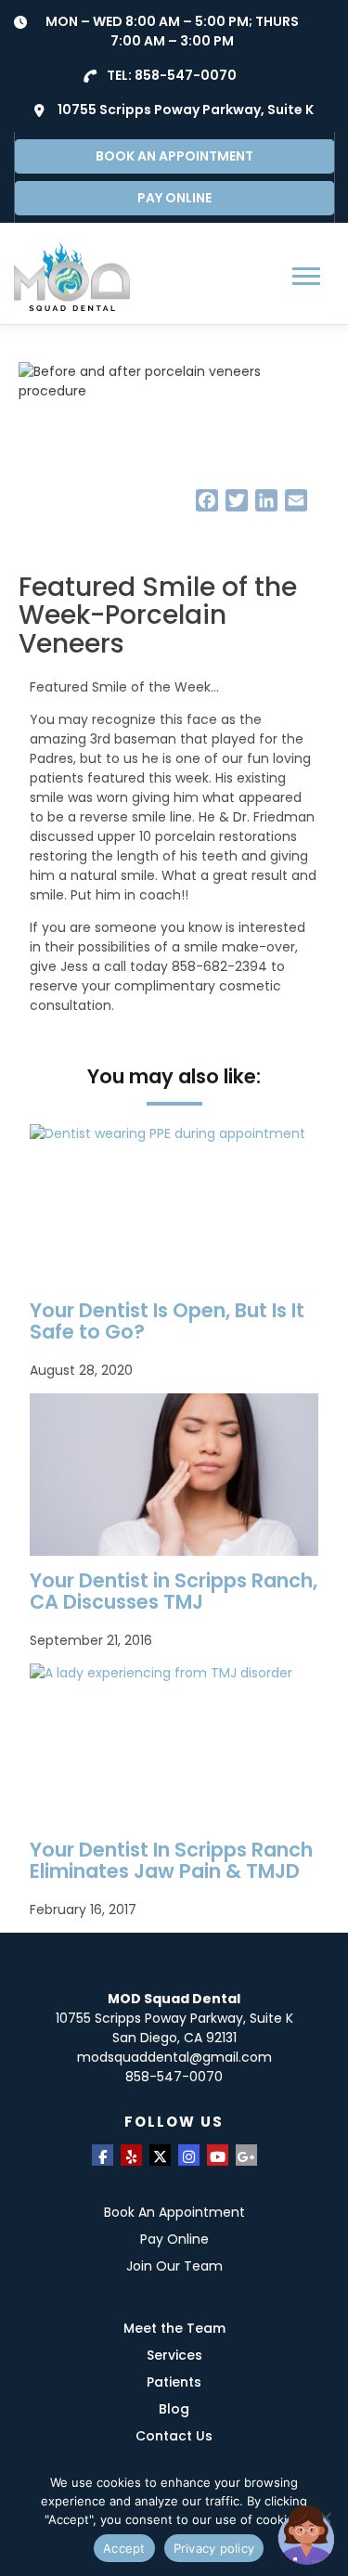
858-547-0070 (186, 75)
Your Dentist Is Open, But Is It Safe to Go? (167, 1321)
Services (174, 2355)
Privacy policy (214, 2548)
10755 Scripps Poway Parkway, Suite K (186, 110)
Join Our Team (174, 2266)
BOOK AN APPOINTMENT (174, 156)
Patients (174, 2382)
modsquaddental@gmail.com (174, 2057)
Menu (309, 276)
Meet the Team (174, 2328)
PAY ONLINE (174, 198)
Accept (124, 2548)
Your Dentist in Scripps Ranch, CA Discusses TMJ (174, 1591)
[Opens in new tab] (103, 2155)
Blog (174, 2409)
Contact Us (174, 2436)
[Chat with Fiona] (307, 2535)
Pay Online (174, 2239)
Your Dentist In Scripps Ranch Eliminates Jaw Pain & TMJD (171, 1860)
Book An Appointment (174, 2212)
